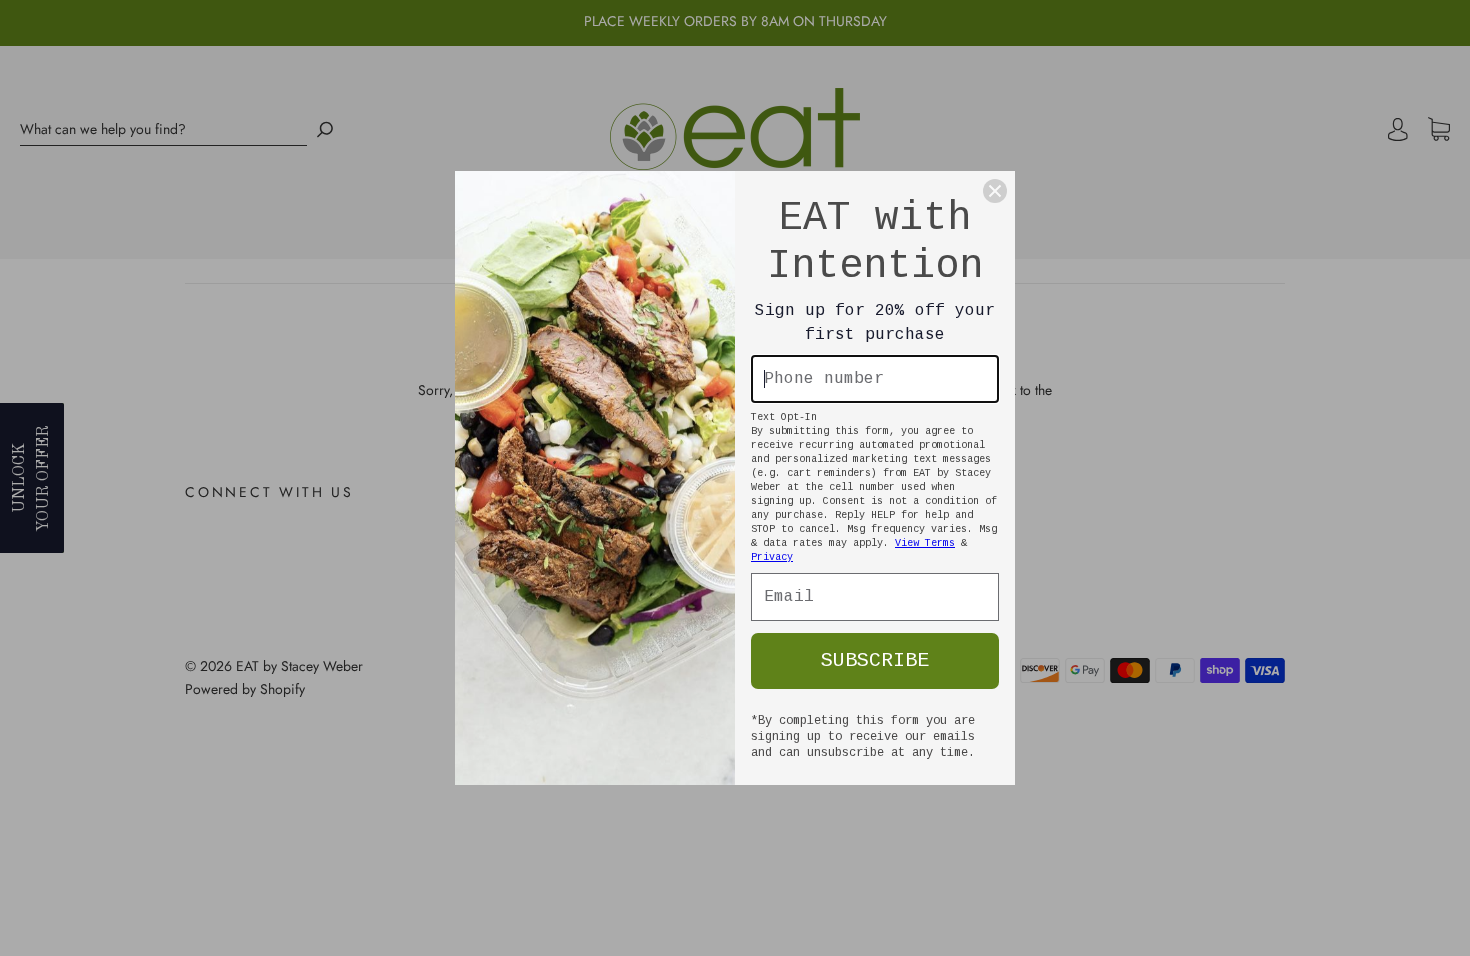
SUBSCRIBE (875, 660)
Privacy (772, 557)
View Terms (925, 543)
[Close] (995, 191)
